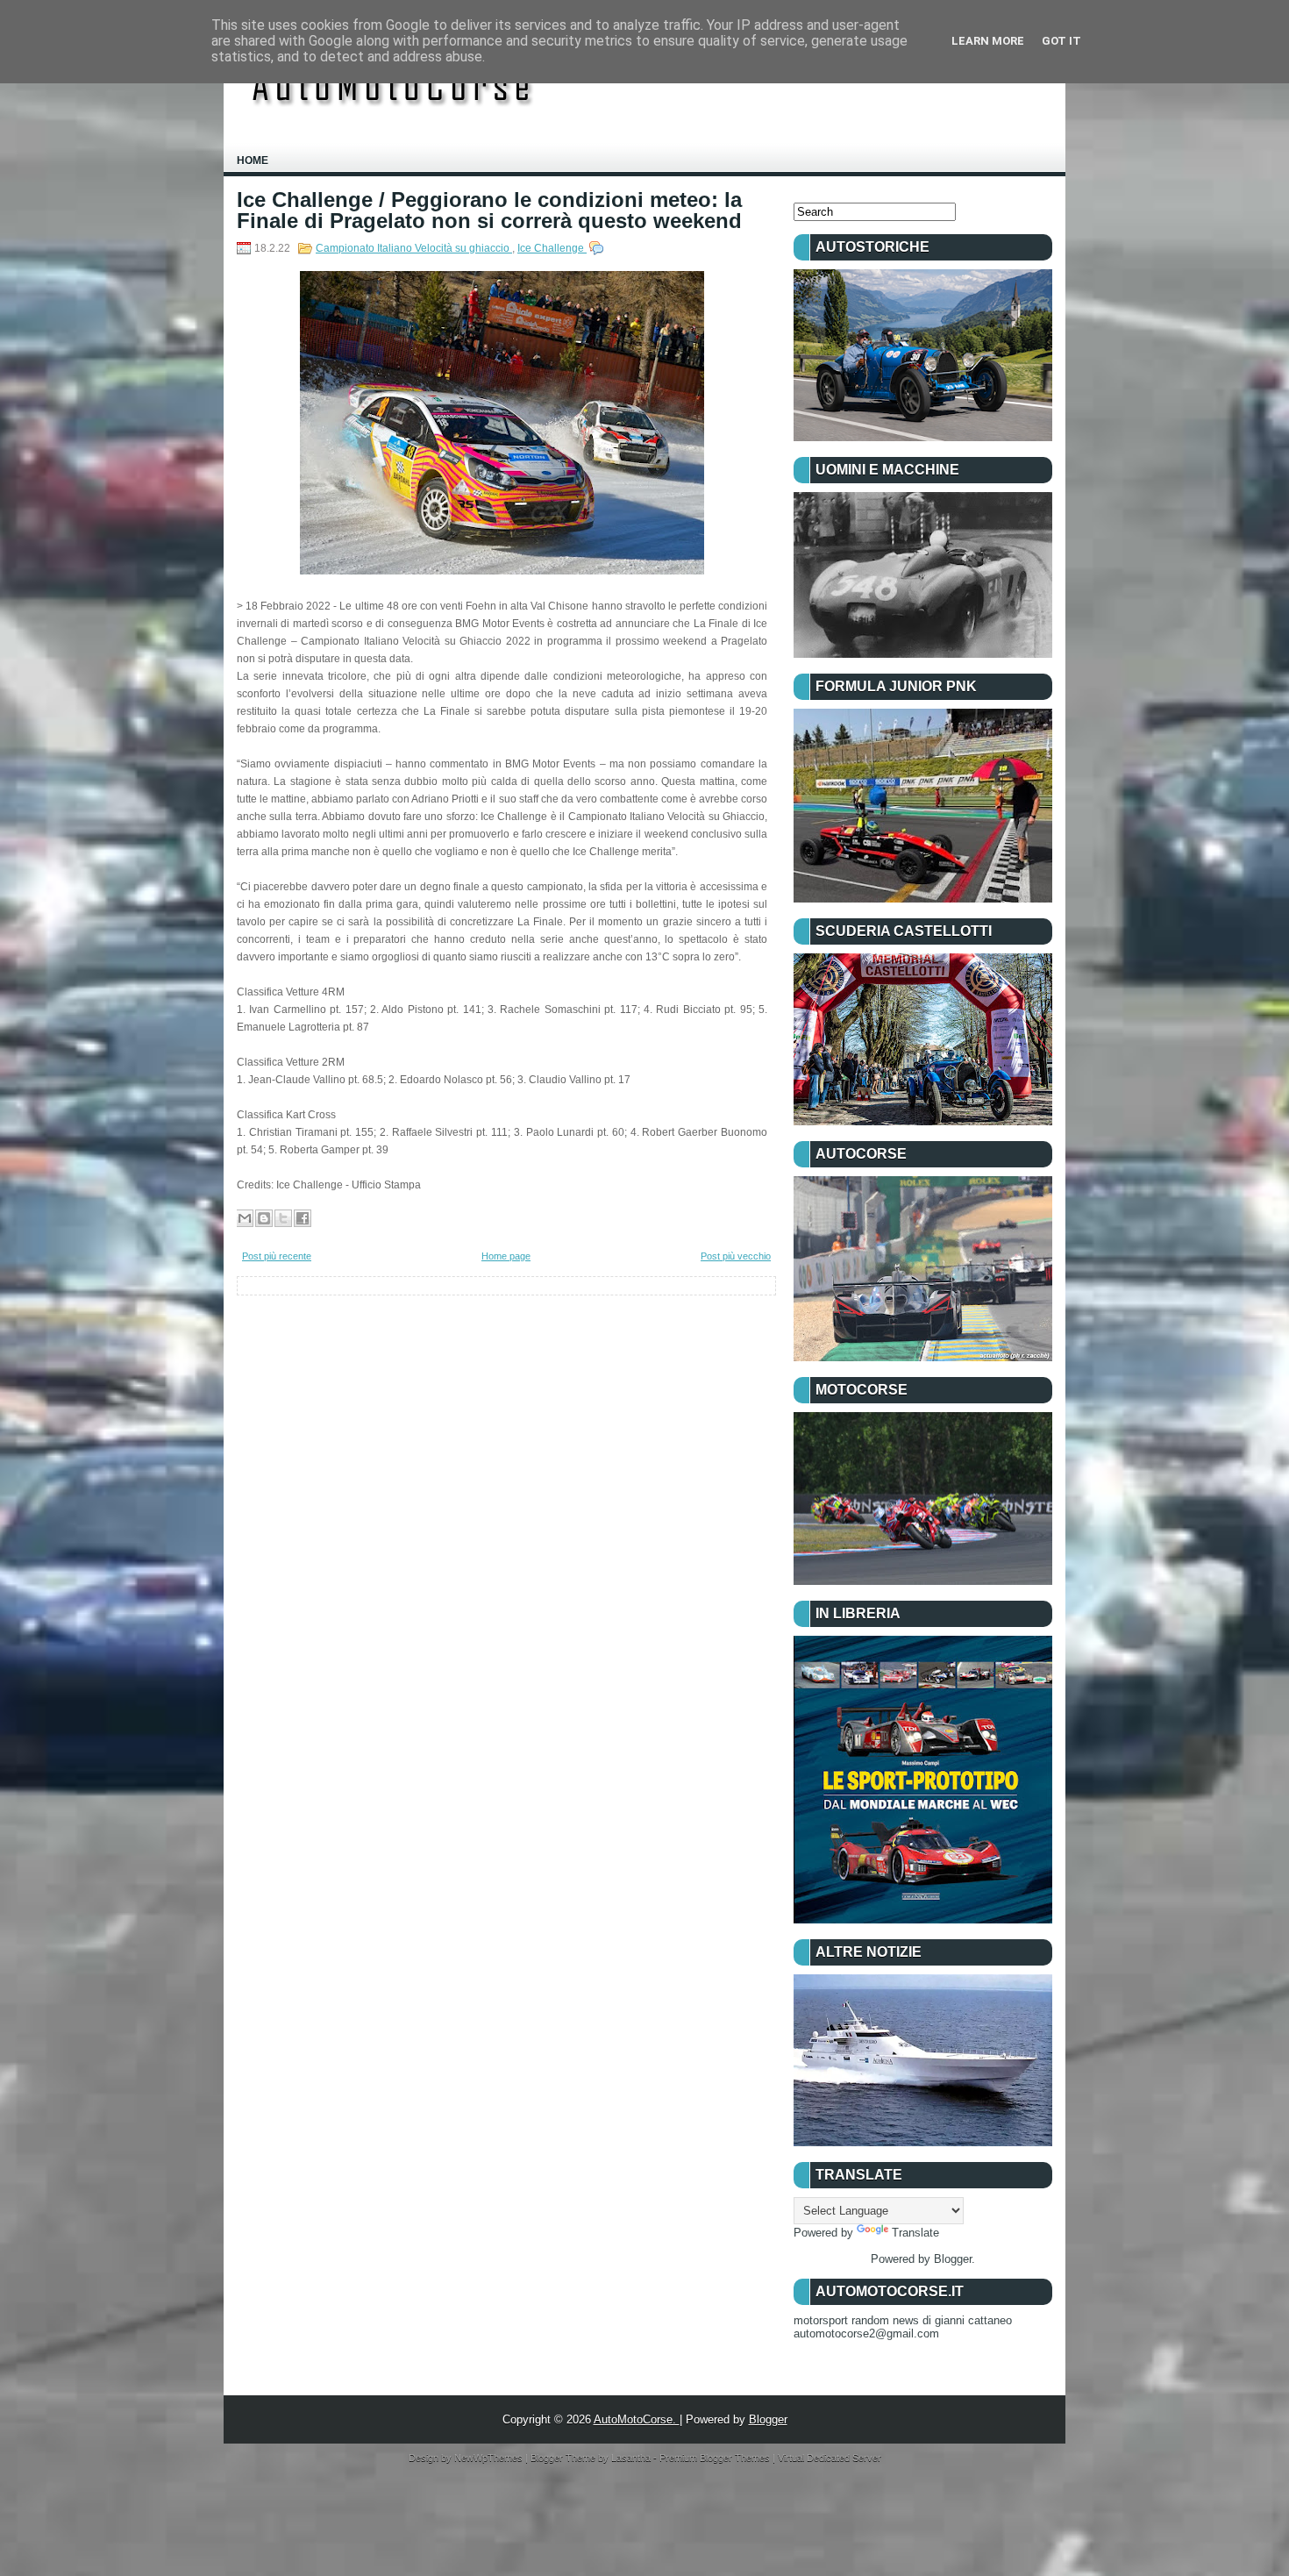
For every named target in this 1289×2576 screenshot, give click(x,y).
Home (253, 161)
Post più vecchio (736, 1256)
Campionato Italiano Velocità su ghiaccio (414, 248)
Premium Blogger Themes (716, 2458)
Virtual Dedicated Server (830, 2458)
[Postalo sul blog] (264, 1218)
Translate (915, 2233)
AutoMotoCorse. (637, 2419)
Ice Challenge (552, 248)
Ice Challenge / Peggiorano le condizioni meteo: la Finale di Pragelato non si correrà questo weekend (489, 211)
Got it (1061, 41)
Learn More (988, 41)
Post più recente (277, 1256)
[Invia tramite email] (245, 1218)
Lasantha (632, 2458)
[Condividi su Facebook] (303, 1218)
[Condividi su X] (283, 1218)
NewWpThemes (490, 2458)
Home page (506, 1256)
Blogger (953, 2259)
